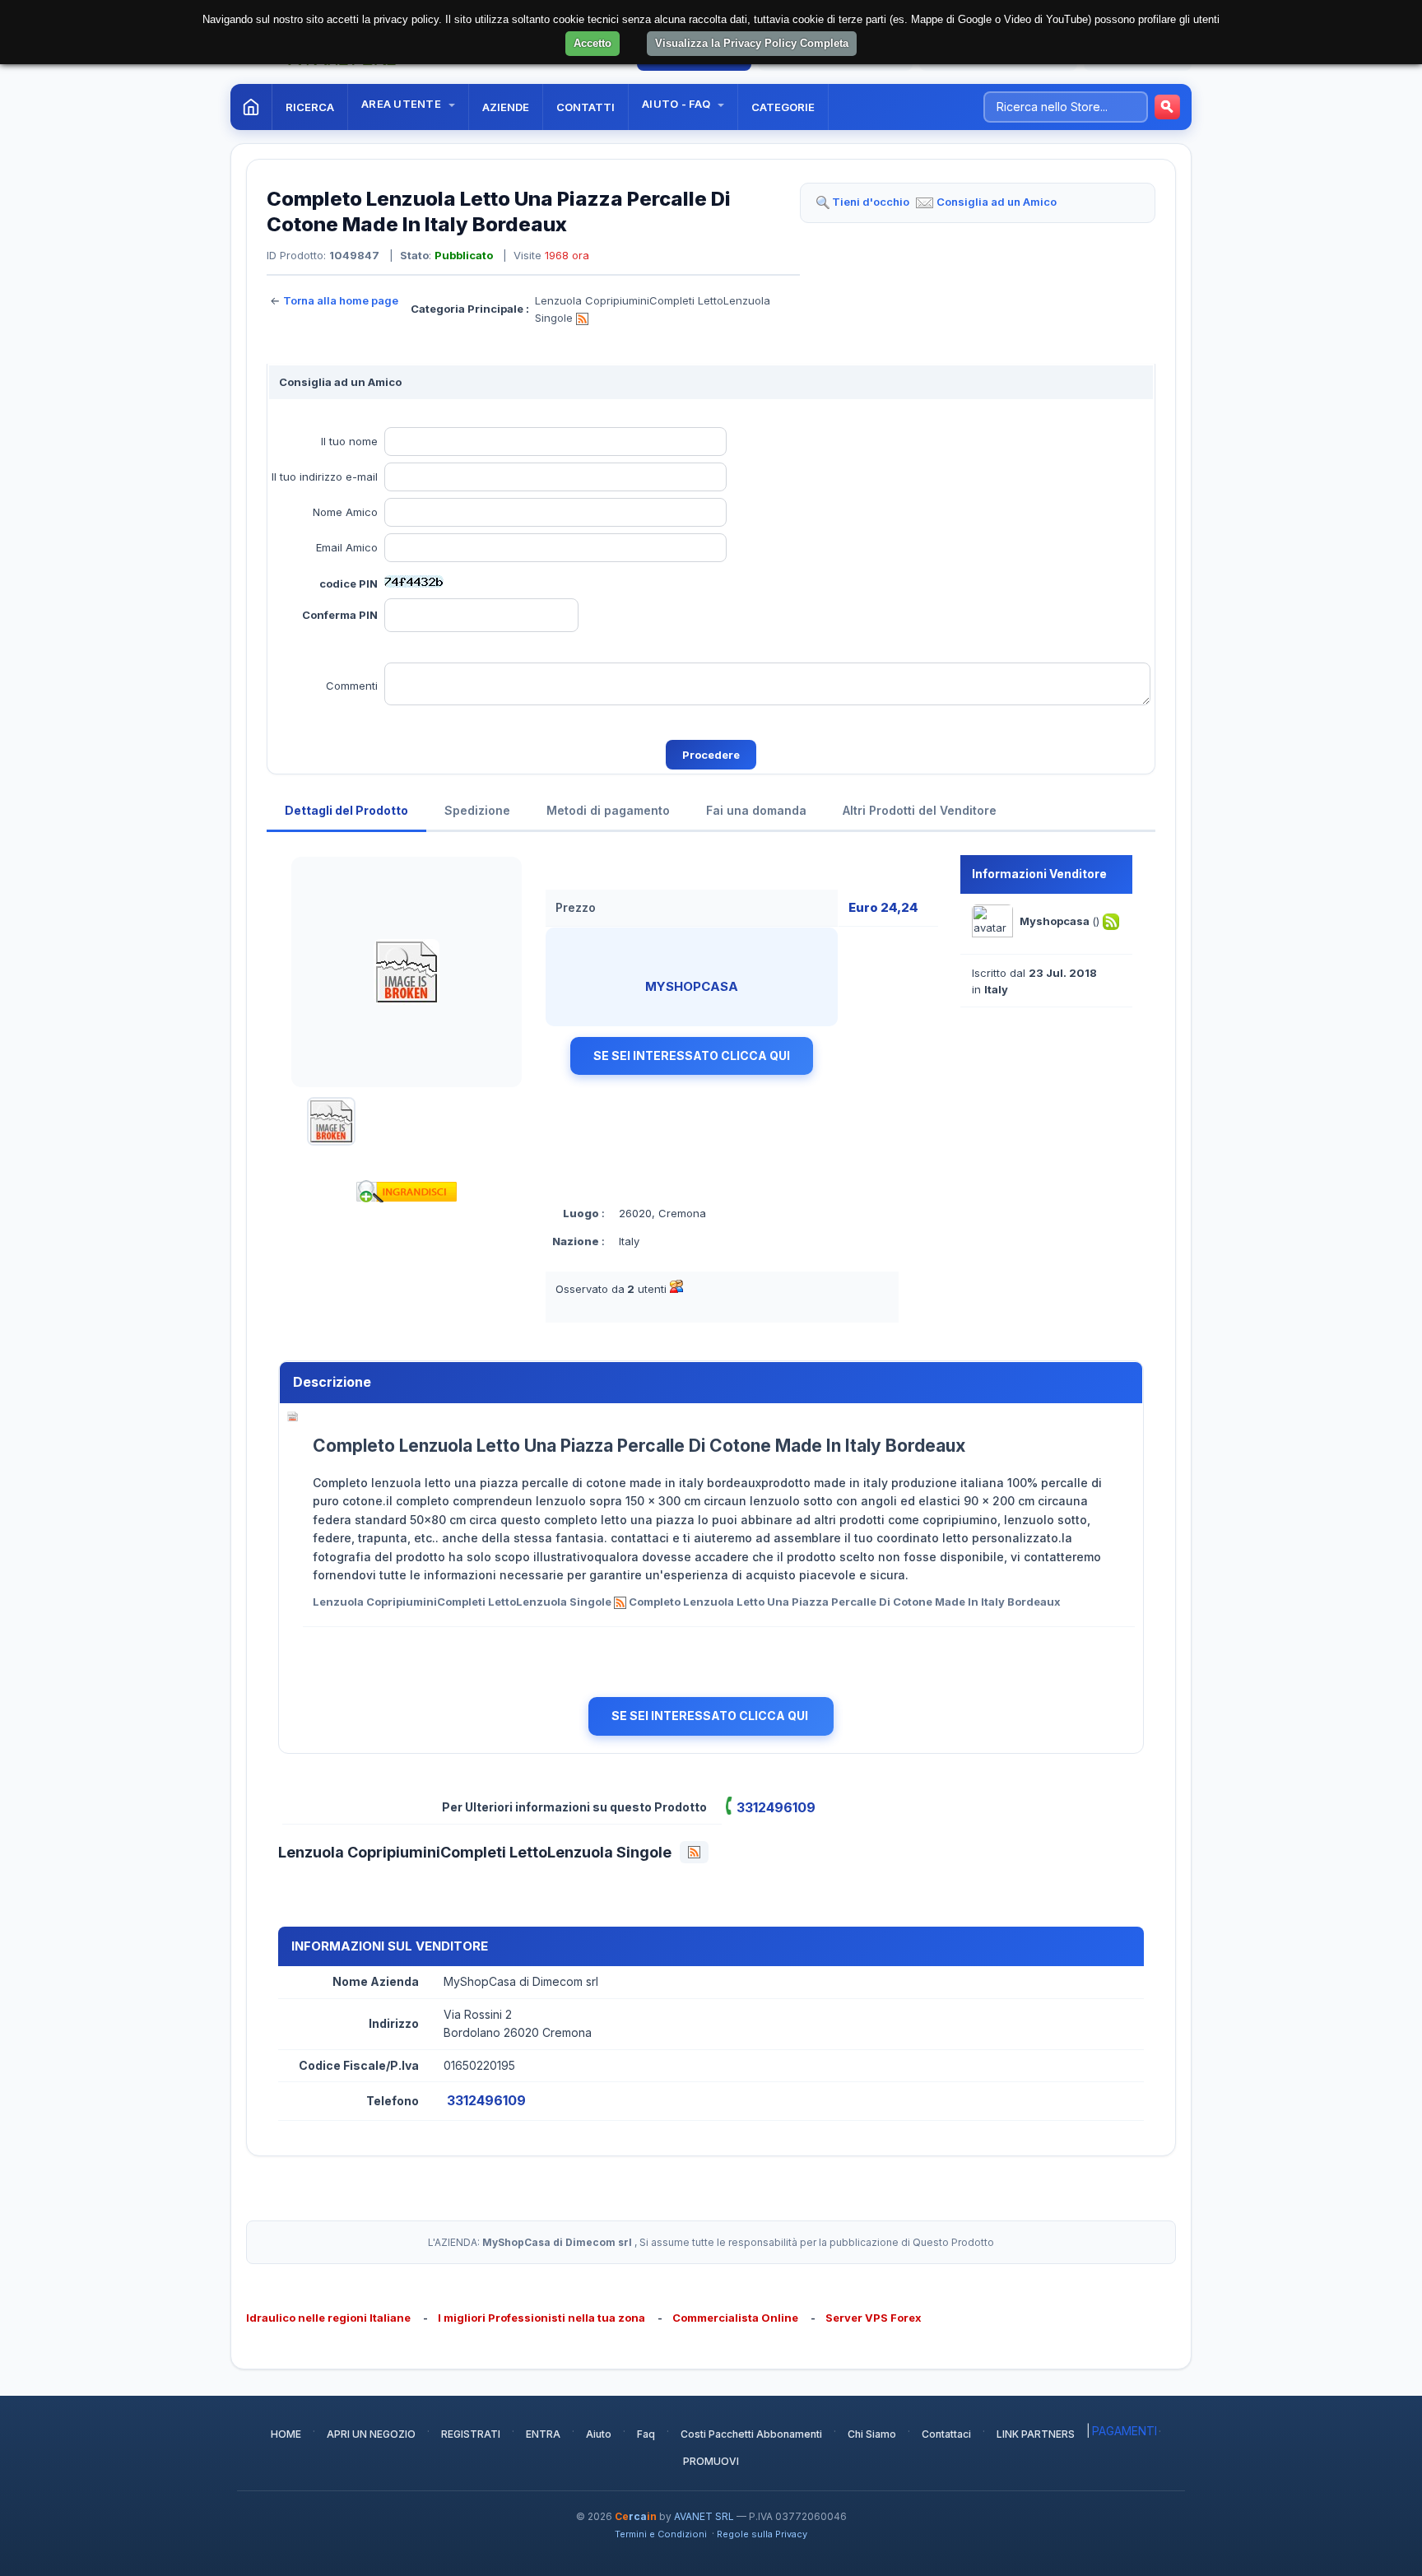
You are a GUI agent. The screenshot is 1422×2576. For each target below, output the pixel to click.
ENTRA (543, 2434)
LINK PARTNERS (1036, 2434)
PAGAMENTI (1125, 2431)
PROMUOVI (711, 2461)
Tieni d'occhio (871, 202)
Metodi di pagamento (608, 810)
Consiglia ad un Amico (997, 202)
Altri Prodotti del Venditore (920, 810)
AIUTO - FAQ (677, 104)
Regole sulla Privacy (762, 2534)
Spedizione (477, 810)
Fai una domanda (756, 810)
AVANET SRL (704, 2516)
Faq (646, 2434)
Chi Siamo (872, 2434)
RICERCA (310, 107)
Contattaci (946, 2434)
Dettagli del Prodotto (346, 810)
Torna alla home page (341, 300)
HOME (286, 2434)
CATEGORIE (783, 107)
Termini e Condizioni (661, 2534)
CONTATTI (586, 107)
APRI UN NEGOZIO (371, 2434)
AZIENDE (506, 107)
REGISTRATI (471, 2434)
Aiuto (599, 2434)
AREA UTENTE (402, 104)
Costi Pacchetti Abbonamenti (751, 2434)
